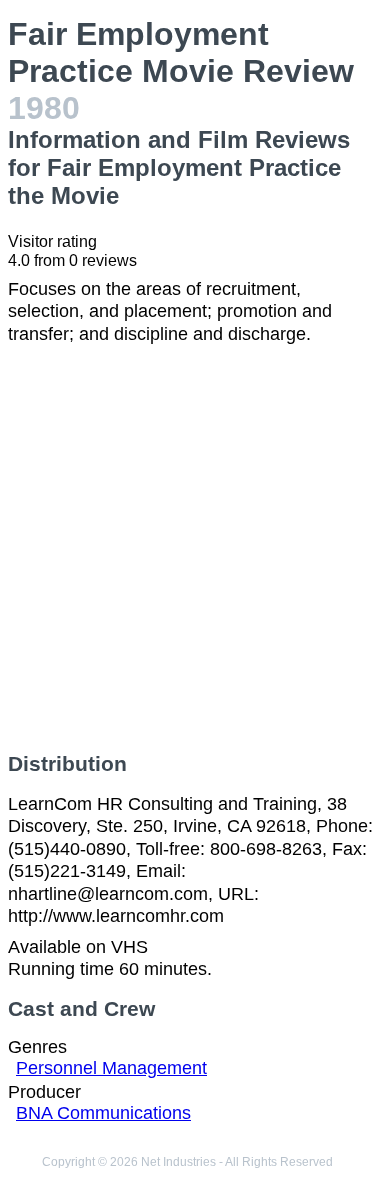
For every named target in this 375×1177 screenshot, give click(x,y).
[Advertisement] (187, 548)
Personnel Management (111, 1068)
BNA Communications (103, 1113)
